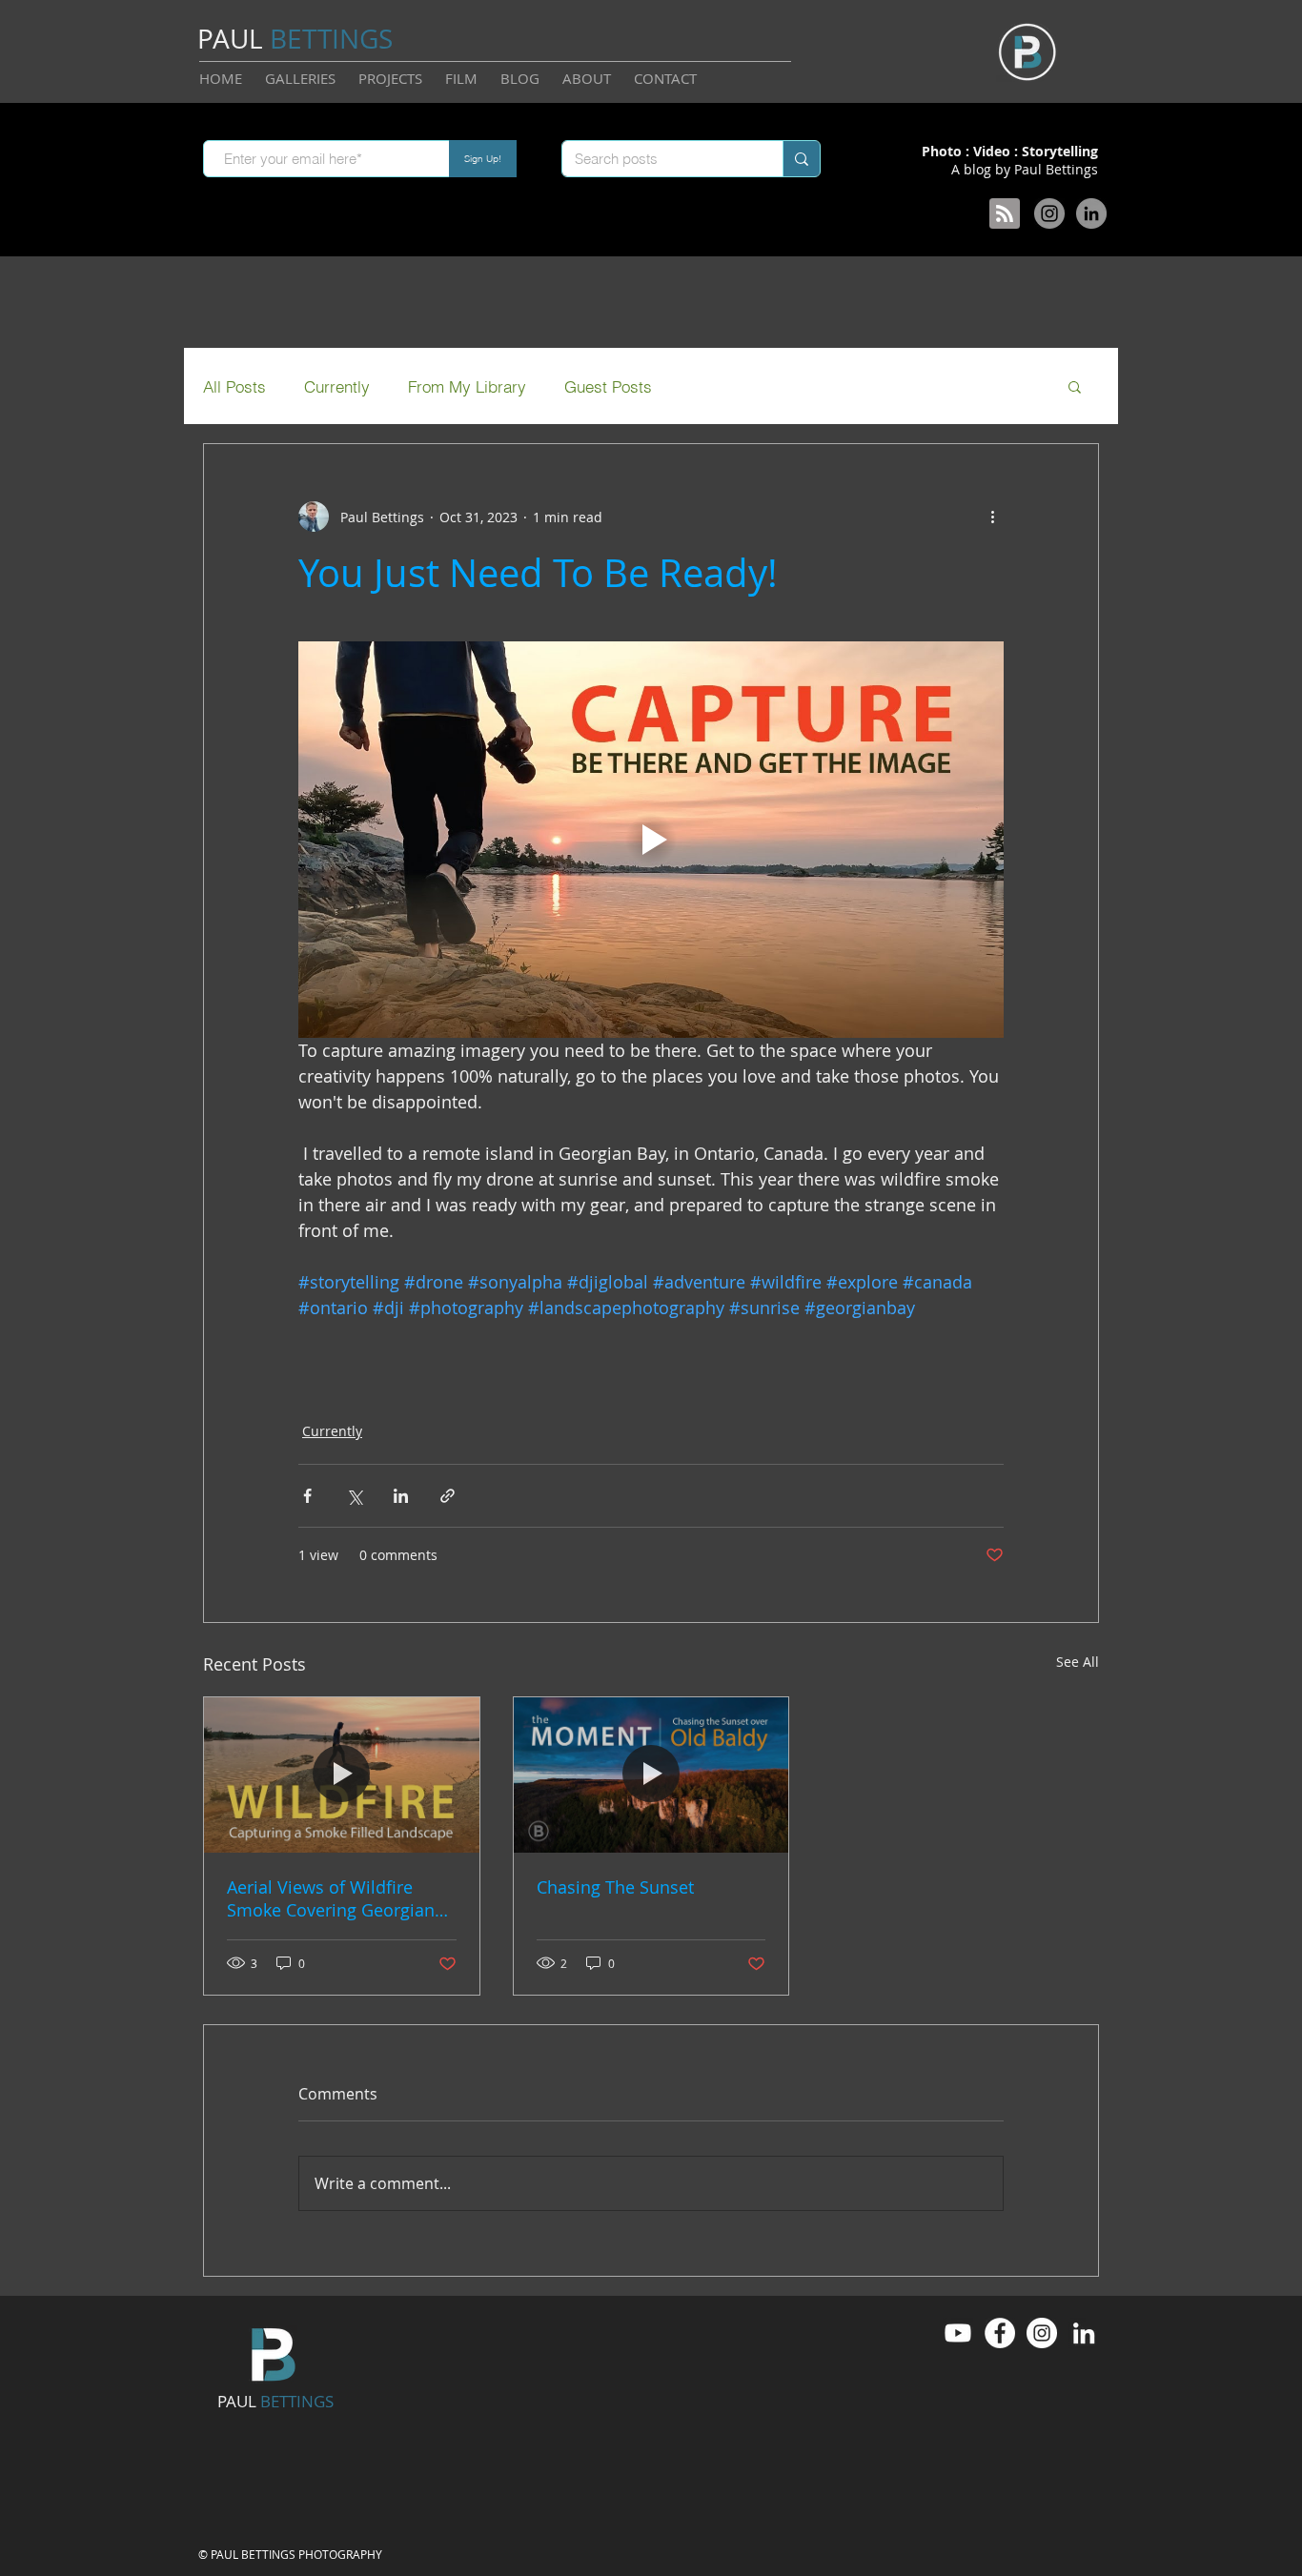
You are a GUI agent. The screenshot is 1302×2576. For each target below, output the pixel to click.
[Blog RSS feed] (1005, 214)
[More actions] (992, 517)
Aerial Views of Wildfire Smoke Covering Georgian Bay (331, 1898)
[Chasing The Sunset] (651, 1775)
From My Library (467, 386)
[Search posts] (801, 159)
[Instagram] (1049, 213)
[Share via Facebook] (307, 1496)
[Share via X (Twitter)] (354, 1496)
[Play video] (651, 840)
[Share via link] (448, 1496)
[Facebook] (1000, 2333)
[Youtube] (958, 2333)
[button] (1075, 386)
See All (1078, 1662)
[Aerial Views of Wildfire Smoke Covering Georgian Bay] (342, 1775)
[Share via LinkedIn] (401, 1496)
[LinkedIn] (1091, 213)
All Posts (234, 386)
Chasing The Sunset (615, 1887)
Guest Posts (608, 386)
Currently (337, 386)
